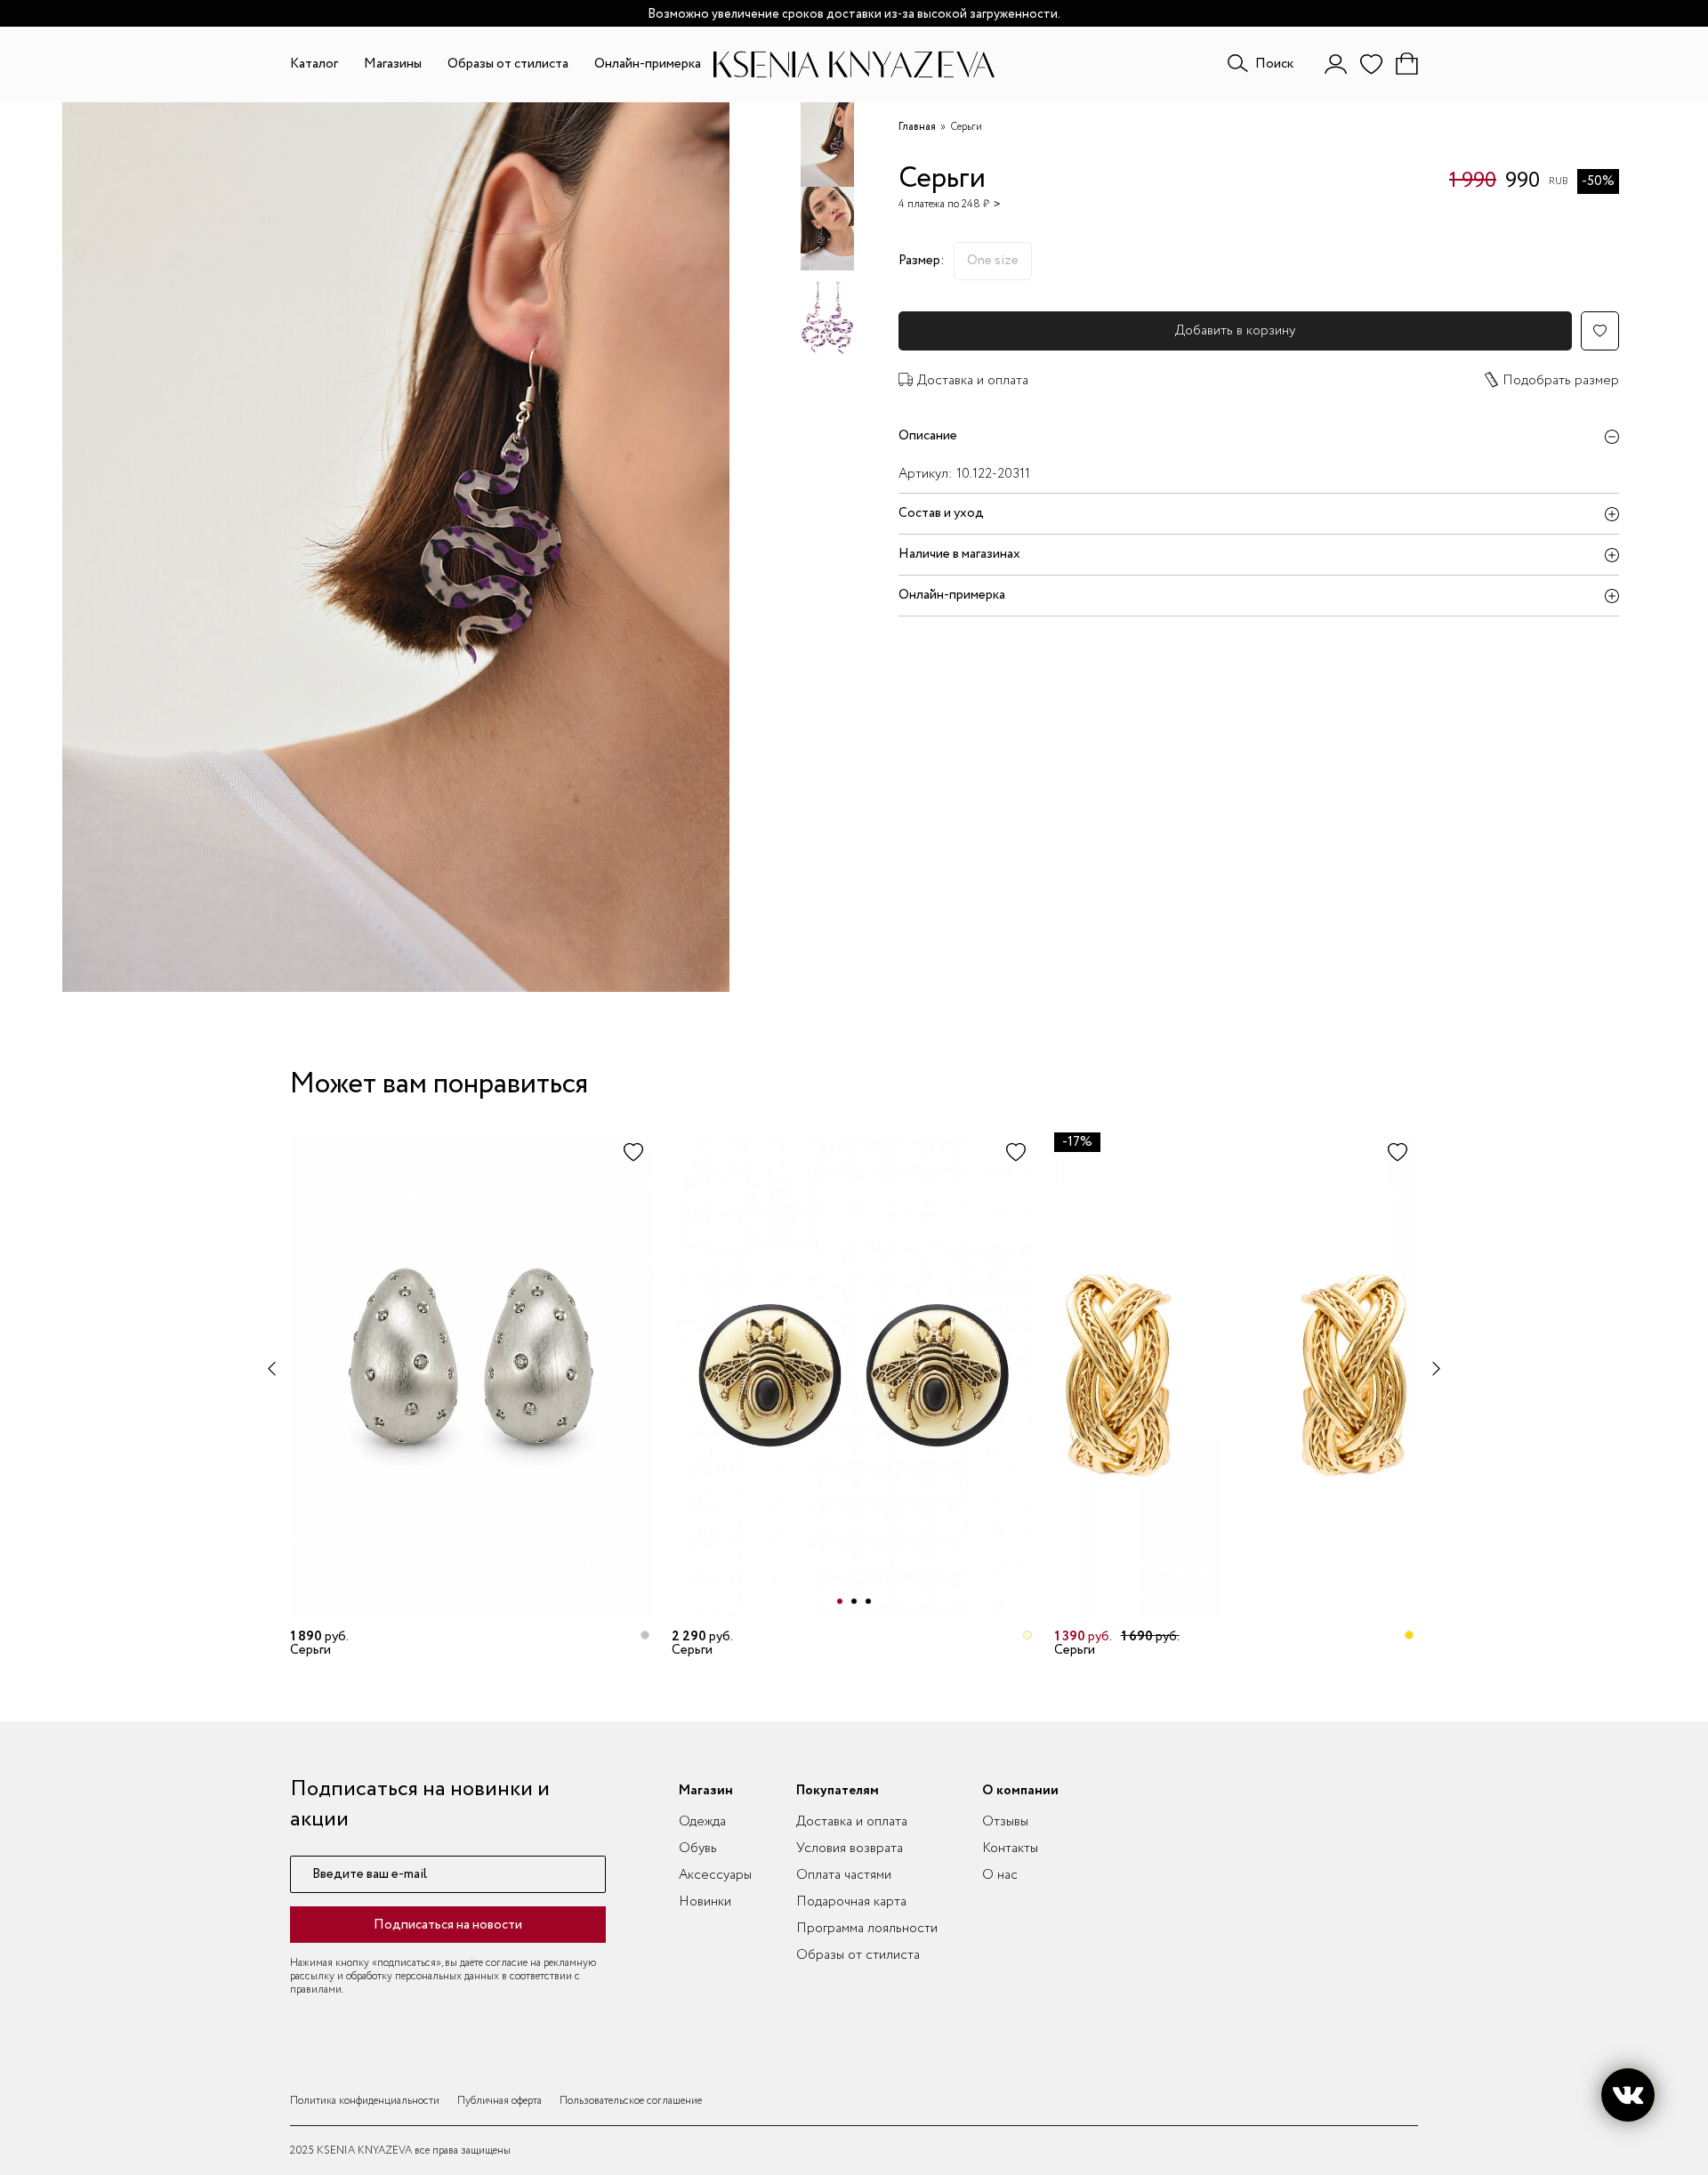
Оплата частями (844, 1875)
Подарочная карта (851, 1902)
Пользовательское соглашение (631, 2101)
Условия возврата (850, 1849)
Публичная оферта (500, 2101)
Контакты (1010, 1849)
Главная (917, 127)
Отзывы (1005, 1822)
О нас (1000, 1875)
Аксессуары (715, 1875)
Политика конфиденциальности (365, 2101)
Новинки (705, 1902)
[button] (840, 1601)
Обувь (698, 1849)
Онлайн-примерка (648, 64)
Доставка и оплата (973, 381)
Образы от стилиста (508, 64)
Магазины (393, 64)
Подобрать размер (1561, 381)
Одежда (702, 1822)
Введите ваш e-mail (370, 1875)
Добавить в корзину (1235, 331)
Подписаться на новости (448, 1925)
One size (993, 261)
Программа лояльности (867, 1929)
